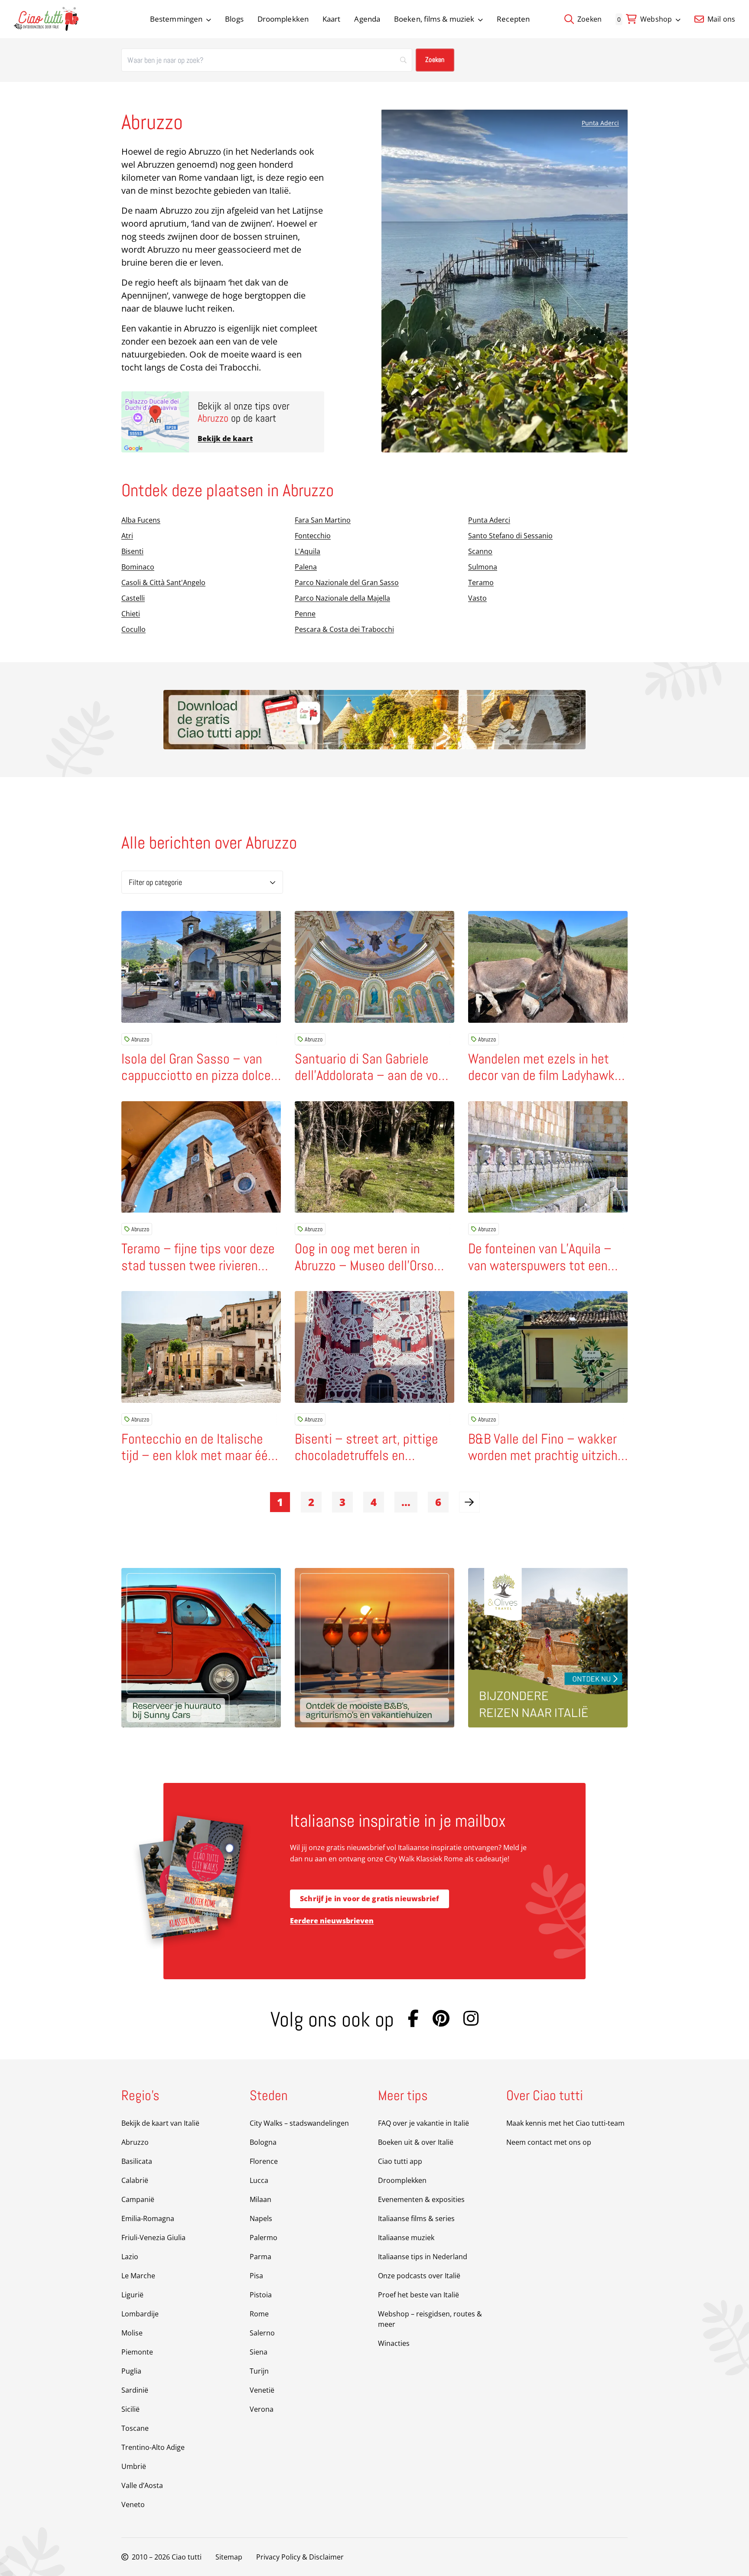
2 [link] (311, 1502)
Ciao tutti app (400, 2161)
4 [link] (374, 1502)
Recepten (513, 19)
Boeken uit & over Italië (416, 2142)
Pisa (256, 2276)
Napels (261, 2218)
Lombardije (140, 2314)
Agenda (367, 19)
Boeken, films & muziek (434, 19)
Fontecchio (313, 536)
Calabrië (135, 2180)
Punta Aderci (600, 123)
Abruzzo (140, 1039)
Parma (261, 2257)
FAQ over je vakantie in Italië (423, 2123)
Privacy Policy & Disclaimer (300, 2557)
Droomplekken (283, 19)
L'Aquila (308, 551)
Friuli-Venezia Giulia (153, 2238)
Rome (259, 2314)
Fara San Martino (323, 520)
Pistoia (261, 2295)
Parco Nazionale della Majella (342, 598)
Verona (262, 2409)
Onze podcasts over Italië (419, 2276)
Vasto (477, 598)
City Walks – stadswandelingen (299, 2123)
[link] (469, 1502)
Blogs (234, 19)
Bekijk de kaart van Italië (160, 2123)
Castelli (133, 598)
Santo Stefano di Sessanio (510, 536)
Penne (305, 614)
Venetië (262, 2390)
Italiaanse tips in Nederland (423, 2257)
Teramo (481, 582)
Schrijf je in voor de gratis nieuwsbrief (370, 1899)
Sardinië (135, 2390)
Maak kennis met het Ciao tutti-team (565, 2123)
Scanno (480, 551)
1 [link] (280, 1502)
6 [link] (438, 1502)
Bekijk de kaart (225, 439)
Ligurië (132, 2295)
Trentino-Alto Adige (153, 2447)
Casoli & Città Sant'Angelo (163, 582)
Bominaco (138, 567)
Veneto (133, 2504)
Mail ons (720, 19)
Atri (127, 536)
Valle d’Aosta (142, 2485)
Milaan (261, 2199)
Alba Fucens (141, 520)
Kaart (332, 19)
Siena (259, 2352)
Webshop (656, 19)
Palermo (264, 2238)
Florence (264, 2161)
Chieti (131, 614)
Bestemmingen (176, 19)
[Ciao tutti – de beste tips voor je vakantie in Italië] (46, 19)
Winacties (394, 2343)
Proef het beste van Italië (418, 2295)
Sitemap (229, 2557)
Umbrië (134, 2466)
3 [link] (342, 1502)
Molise (132, 2333)
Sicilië (130, 2409)
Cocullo (134, 629)
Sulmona (483, 567)
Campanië (138, 2199)
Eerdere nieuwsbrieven (332, 1921)
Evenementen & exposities (421, 2199)
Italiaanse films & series (416, 2218)
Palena (306, 567)
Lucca (259, 2180)
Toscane (135, 2428)
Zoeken (589, 19)
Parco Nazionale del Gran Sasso (347, 582)
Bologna (263, 2142)
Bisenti (132, 551)
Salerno (262, 2333)
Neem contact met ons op (549, 2142)
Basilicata (137, 2161)
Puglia (131, 2371)
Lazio (130, 2257)
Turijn (259, 2371)
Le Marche (138, 2276)
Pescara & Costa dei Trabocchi (344, 629)
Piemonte (137, 2352)
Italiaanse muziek (406, 2238)
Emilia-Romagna (148, 2218)
